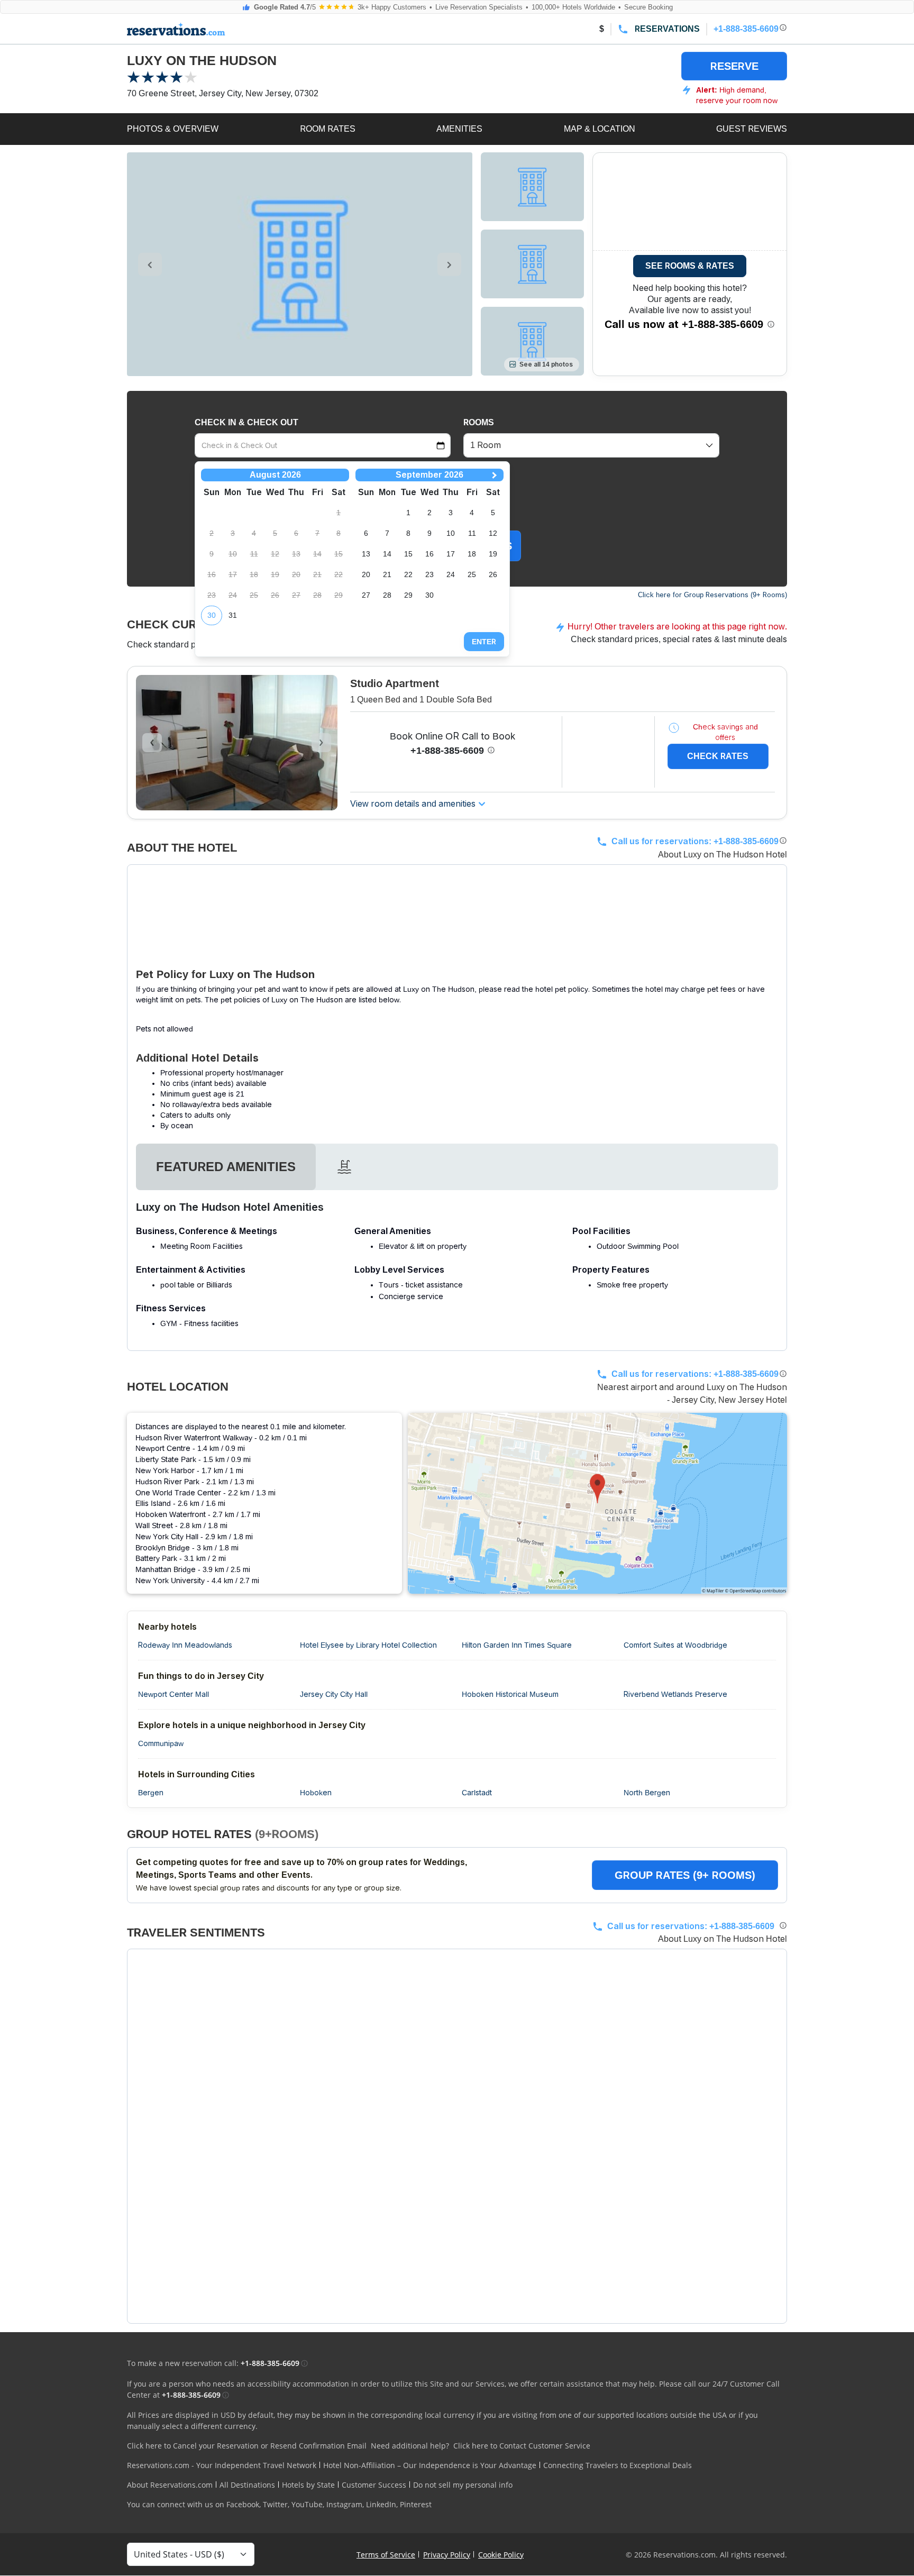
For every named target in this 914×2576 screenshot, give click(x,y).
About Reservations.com (170, 2485)
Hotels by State (308, 2485)
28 (387, 595)
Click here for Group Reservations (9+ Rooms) (712, 595)
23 (429, 574)
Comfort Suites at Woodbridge (675, 1645)
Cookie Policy (501, 2555)
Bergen (151, 1793)
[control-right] (449, 264)
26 (493, 574)
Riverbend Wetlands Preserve (675, 1694)
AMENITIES (459, 129)
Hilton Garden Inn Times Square (517, 1645)
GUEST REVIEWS (752, 129)
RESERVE (734, 66)
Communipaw (161, 1743)
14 (387, 554)
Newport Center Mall (173, 1694)
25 (472, 574)
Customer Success (374, 2485)
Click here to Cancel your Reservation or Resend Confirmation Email (247, 2446)
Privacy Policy (447, 2555)
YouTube (307, 2504)
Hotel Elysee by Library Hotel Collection (368, 1645)
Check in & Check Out (246, 422)
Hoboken (316, 1793)
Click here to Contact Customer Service (522, 2446)
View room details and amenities (413, 804)
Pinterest (416, 2504)
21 (387, 574)
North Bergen (647, 1793)
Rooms (479, 422)
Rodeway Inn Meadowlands (185, 1645)
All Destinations (247, 2485)
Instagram (344, 2504)
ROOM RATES (328, 129)
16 (429, 554)
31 (233, 615)
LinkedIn (381, 2504)
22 (408, 574)
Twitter (275, 2504)
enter (484, 642)
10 (451, 533)
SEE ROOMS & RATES (690, 266)
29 (408, 595)
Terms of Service (386, 2555)
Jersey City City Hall (334, 1694)
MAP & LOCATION (600, 129)
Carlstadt (477, 1793)
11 (472, 533)
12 (493, 533)
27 (366, 595)
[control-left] (150, 264)
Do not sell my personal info (463, 2485)
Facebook (243, 2504)
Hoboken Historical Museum (510, 1694)
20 (366, 574)
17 (451, 554)
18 (472, 554)
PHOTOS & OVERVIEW (173, 129)
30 (212, 615)
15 (408, 554)
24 (451, 574)
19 (493, 554)
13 (366, 554)
